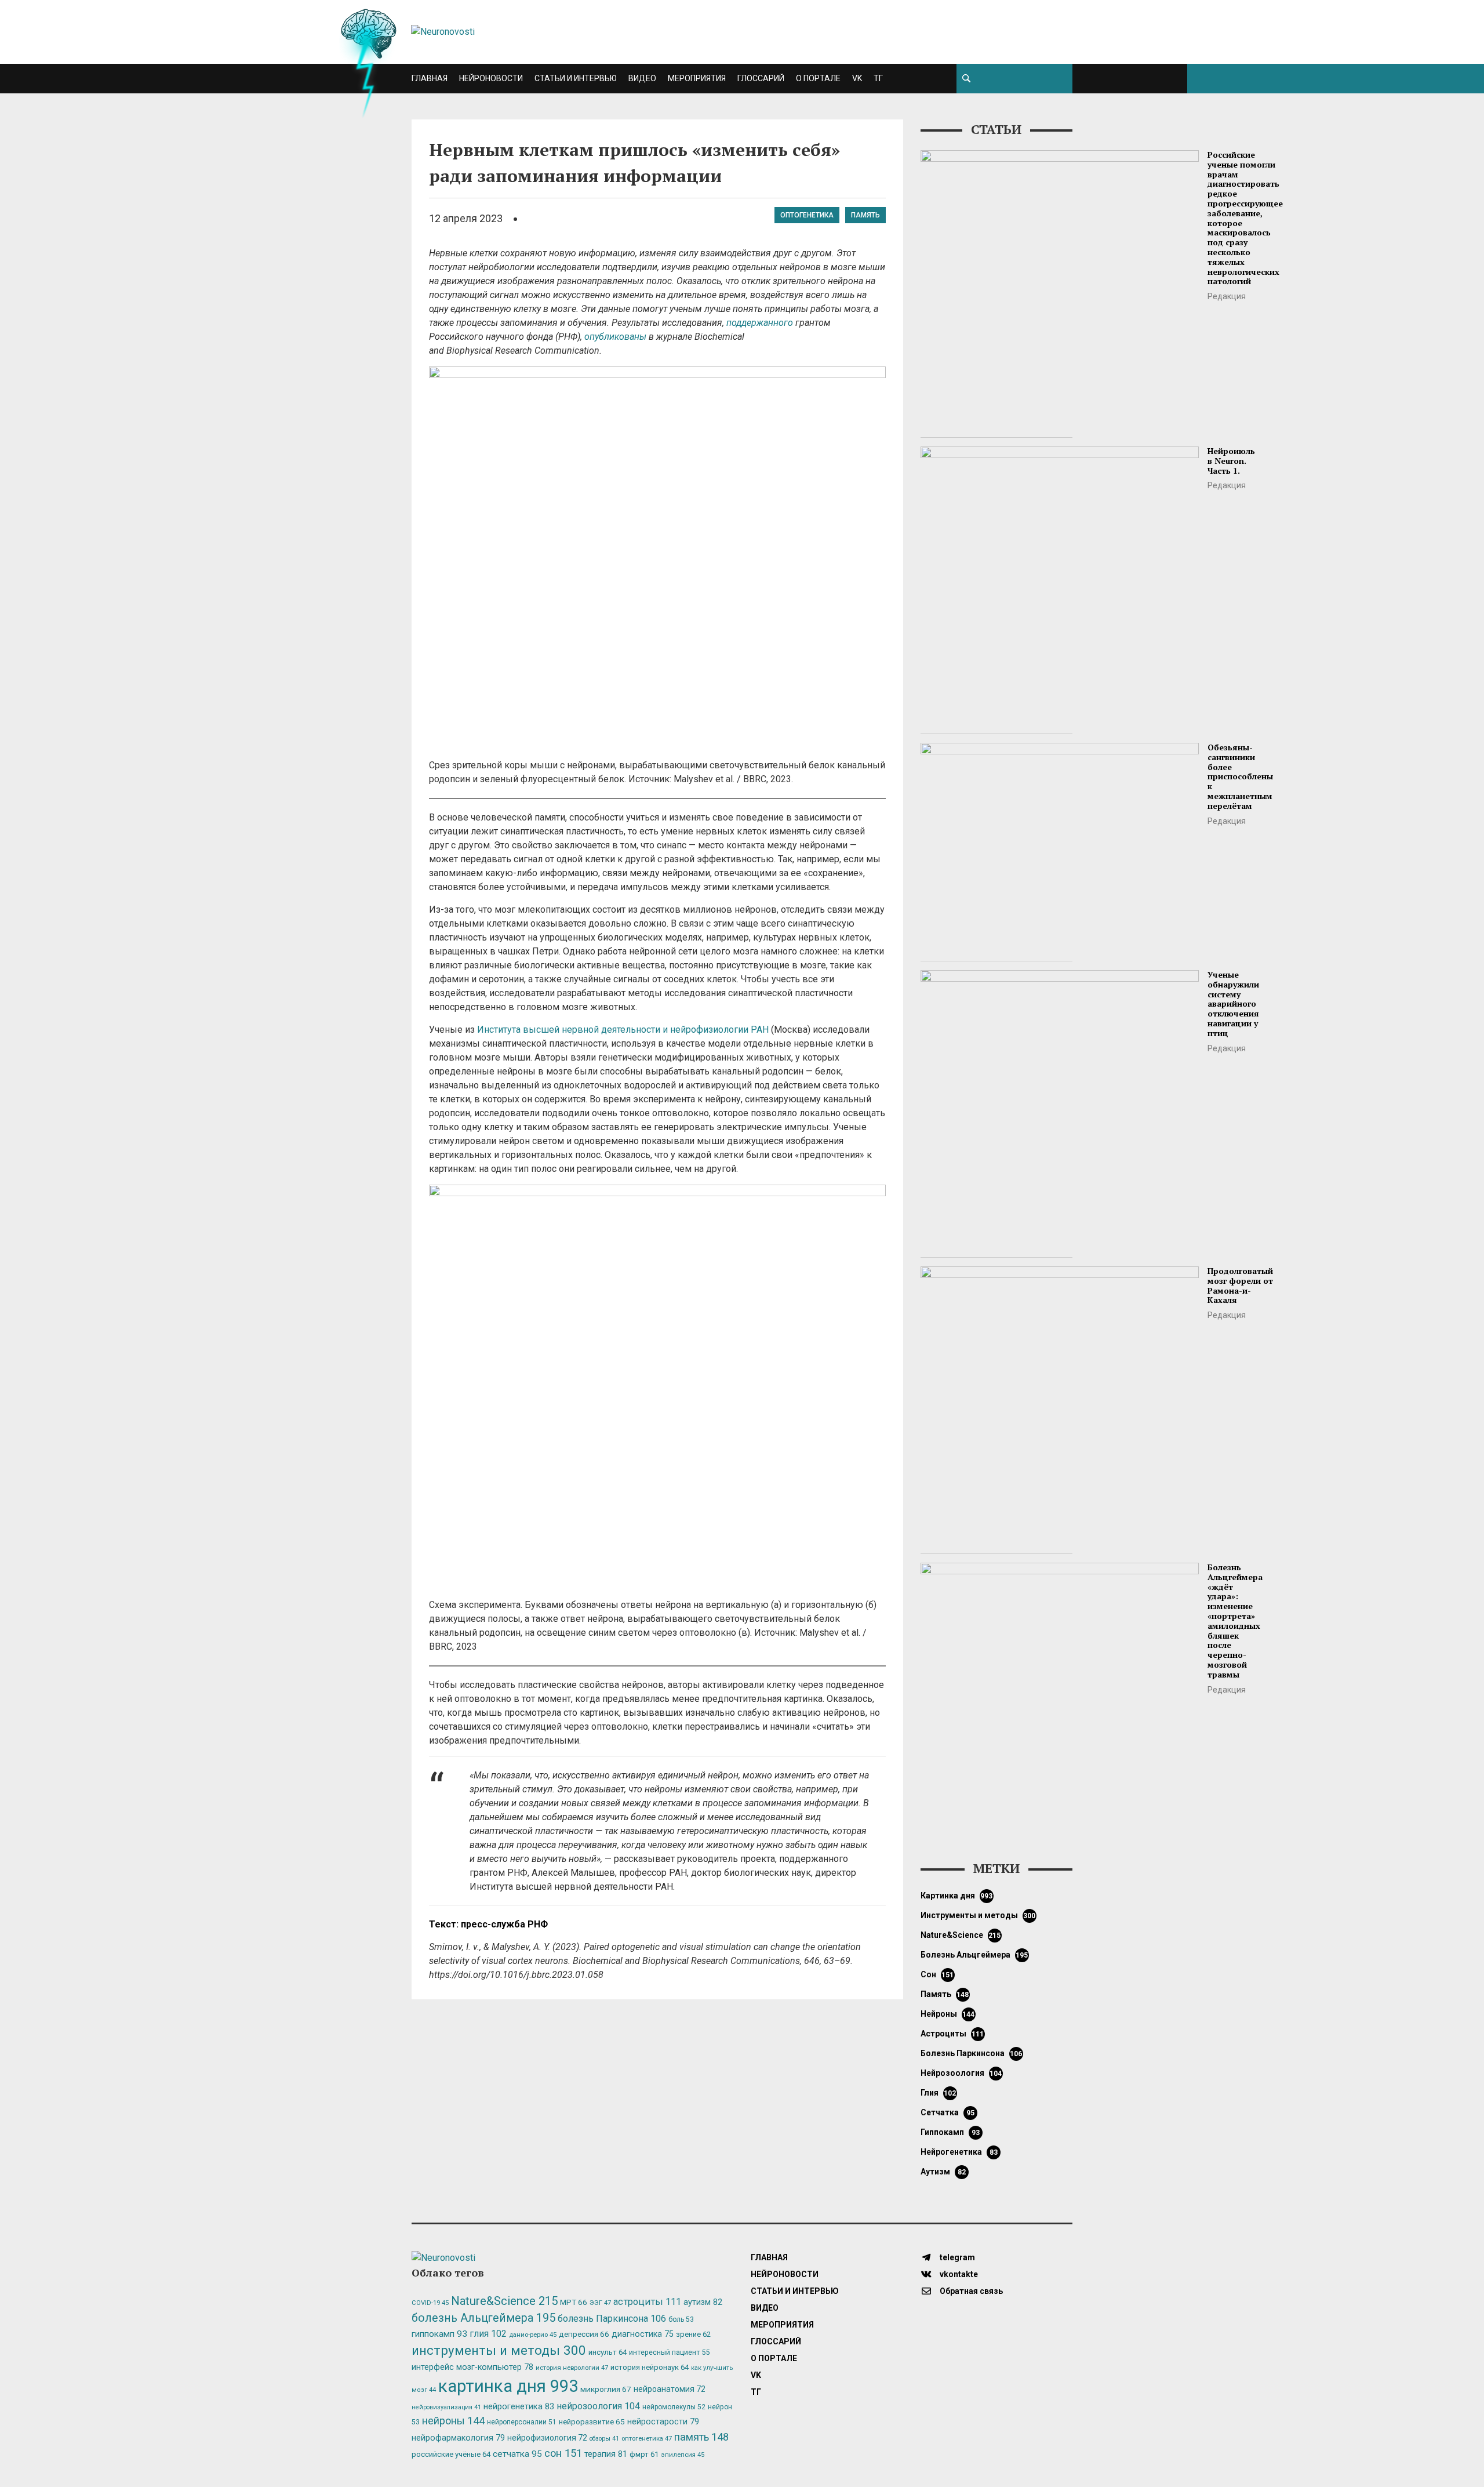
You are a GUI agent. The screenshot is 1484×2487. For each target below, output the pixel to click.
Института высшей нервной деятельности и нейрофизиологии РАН (623, 1030)
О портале (818, 78)
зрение (693, 2334)
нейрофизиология (547, 2438)
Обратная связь (970, 2291)
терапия (606, 2454)
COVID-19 (430, 2303)
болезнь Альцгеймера (974, 1955)
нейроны (948, 2014)
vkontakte (958, 2274)
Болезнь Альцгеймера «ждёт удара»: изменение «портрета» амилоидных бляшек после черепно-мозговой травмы (1235, 1621)
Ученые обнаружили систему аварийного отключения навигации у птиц (1233, 1004)
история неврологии (572, 2368)
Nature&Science (961, 1935)
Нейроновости (491, 78)
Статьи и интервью (576, 78)
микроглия (606, 2389)
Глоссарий (761, 78)
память (865, 215)
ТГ (878, 78)
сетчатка (947, 2112)
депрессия (584, 2334)
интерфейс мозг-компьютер (472, 2367)
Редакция (1227, 296)
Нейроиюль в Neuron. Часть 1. (1231, 461)
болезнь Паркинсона (972, 2053)
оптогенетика (807, 215)
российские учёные (451, 2454)
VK (857, 78)
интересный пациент (669, 2352)
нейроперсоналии (522, 2422)
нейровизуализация (446, 2407)
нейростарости (663, 2422)
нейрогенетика (959, 2152)
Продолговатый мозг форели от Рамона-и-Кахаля (1240, 1285)
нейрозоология (961, 2073)
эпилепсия (683, 2455)
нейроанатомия (670, 2389)
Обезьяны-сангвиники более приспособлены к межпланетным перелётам (1240, 776)
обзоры (604, 2439)
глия (939, 2093)
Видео (642, 78)
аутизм (943, 2172)
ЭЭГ (600, 2303)
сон (937, 1974)
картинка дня (957, 1896)
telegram (956, 2257)
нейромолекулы (674, 2407)
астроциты (952, 2034)
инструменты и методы (978, 1915)
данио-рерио (533, 2335)
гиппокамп (950, 2132)
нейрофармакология (458, 2438)
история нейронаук (650, 2367)
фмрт (644, 2454)
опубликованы (615, 337)
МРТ (574, 2302)
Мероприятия (697, 78)
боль (681, 2319)
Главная (430, 78)
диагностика (643, 2334)
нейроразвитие (592, 2422)
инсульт (608, 2352)
